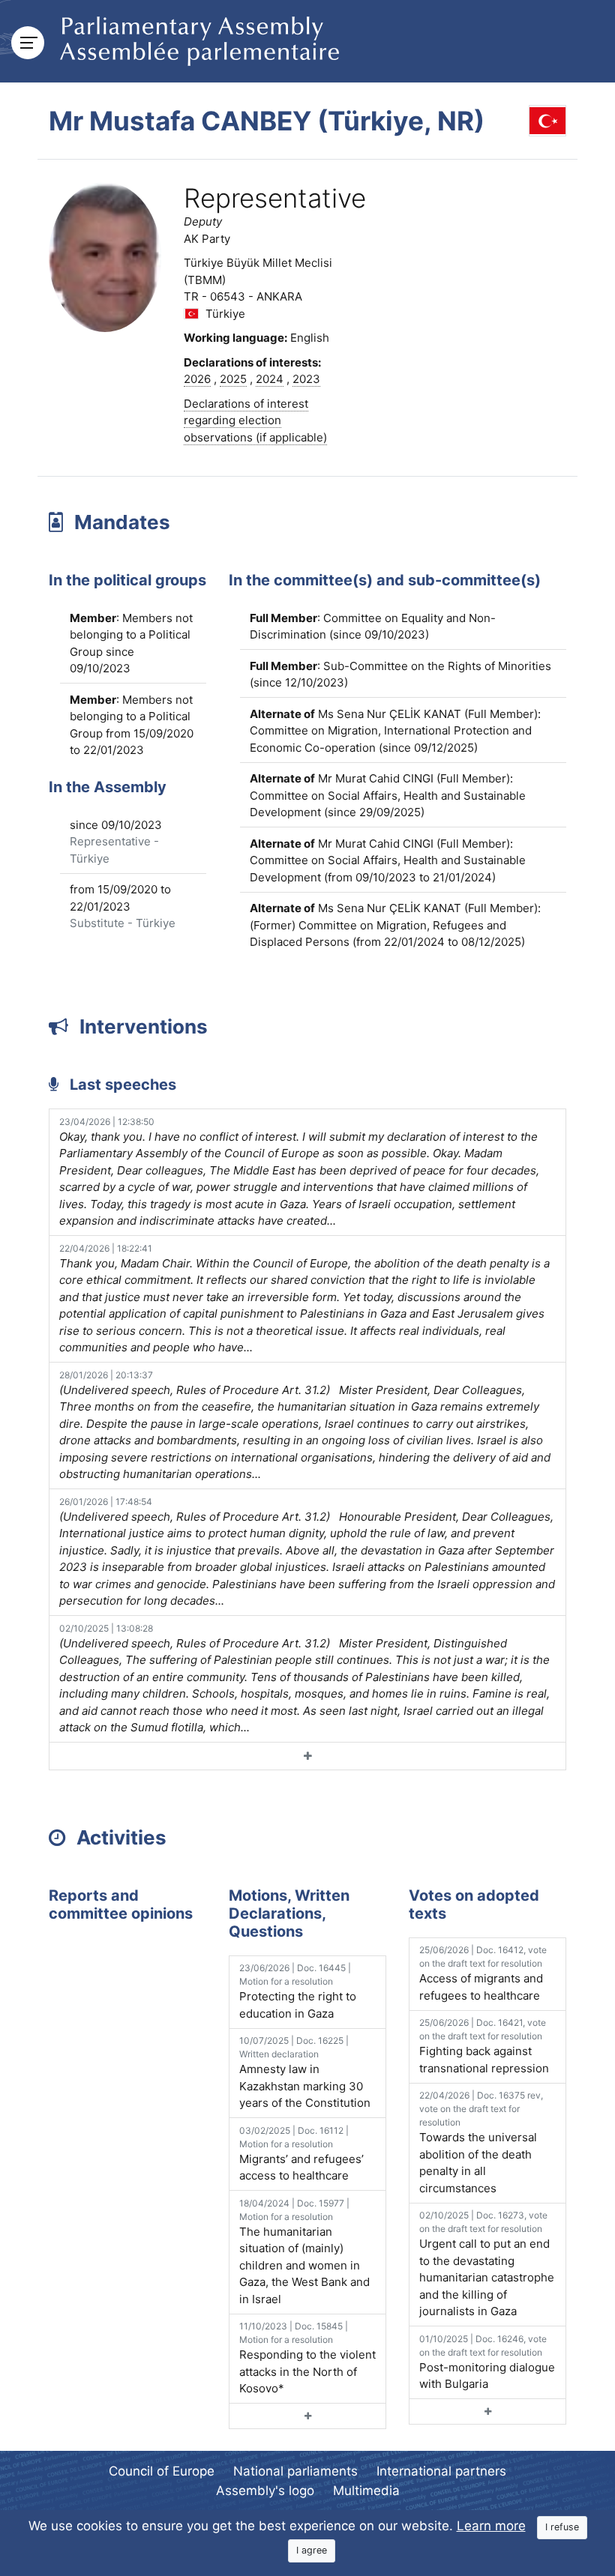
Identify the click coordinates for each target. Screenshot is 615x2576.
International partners (441, 2471)
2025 (233, 379)
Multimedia (366, 2491)
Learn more (491, 2526)
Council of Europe (162, 2471)
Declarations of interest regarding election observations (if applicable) (255, 420)
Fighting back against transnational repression (484, 2046)
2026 (197, 379)
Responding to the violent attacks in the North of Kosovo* (307, 2358)
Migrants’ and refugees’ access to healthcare (301, 2154)
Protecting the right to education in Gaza (298, 1991)
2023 (306, 379)
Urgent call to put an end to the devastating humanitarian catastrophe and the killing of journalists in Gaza (487, 2264)
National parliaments (295, 2471)
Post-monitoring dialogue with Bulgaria (487, 2362)
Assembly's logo (265, 2491)
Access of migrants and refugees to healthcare (483, 1973)
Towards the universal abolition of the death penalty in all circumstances (481, 2142)
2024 (270, 379)
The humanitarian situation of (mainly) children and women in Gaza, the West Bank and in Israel (304, 2252)
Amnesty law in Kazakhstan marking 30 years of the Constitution (305, 2072)
